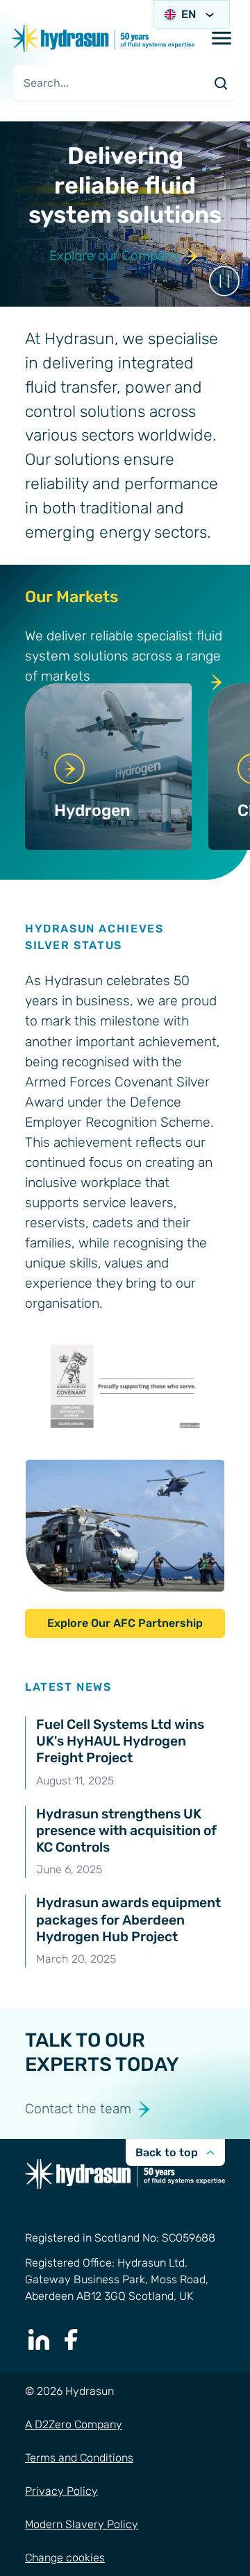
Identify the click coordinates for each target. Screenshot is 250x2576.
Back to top (167, 2152)
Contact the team (78, 2109)
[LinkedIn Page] (39, 2339)
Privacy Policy (61, 2491)
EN (189, 14)
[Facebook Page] (72, 2339)
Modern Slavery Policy (82, 2524)
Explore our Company (114, 256)
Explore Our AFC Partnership (125, 1623)
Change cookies (65, 2558)
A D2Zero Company (74, 2424)
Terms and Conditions (79, 2458)
